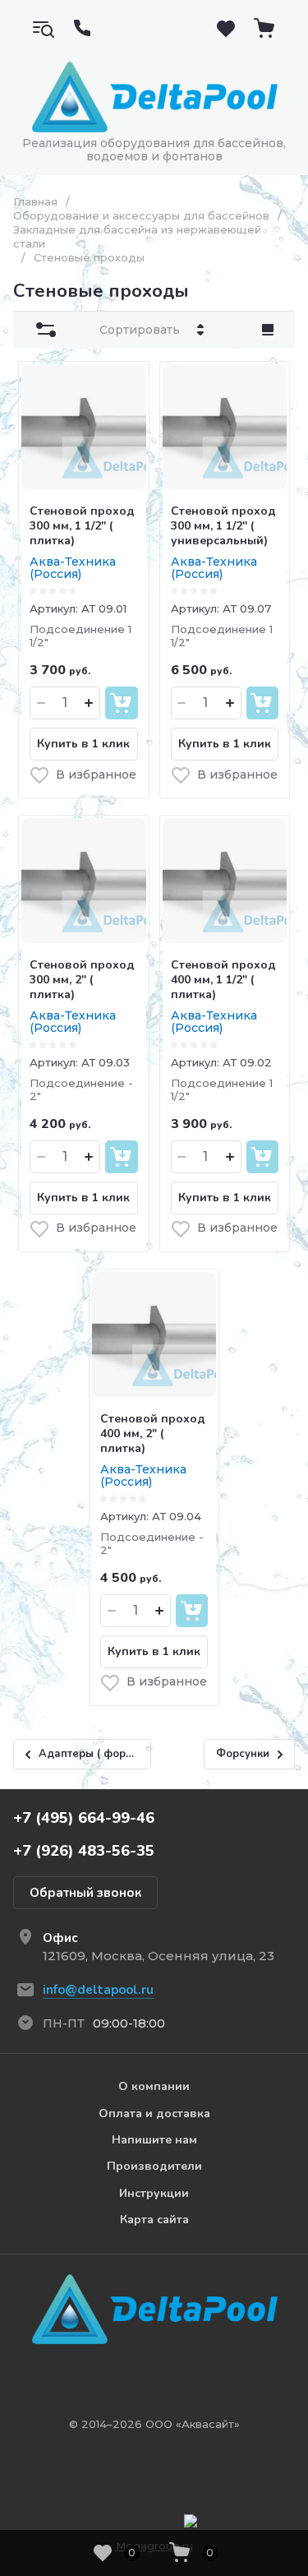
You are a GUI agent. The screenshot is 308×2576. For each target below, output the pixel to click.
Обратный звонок (85, 1893)
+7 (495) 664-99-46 (84, 1818)
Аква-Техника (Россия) (73, 568)
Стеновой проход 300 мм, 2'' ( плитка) (82, 980)
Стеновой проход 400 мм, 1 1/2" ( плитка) (223, 980)
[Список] (268, 330)
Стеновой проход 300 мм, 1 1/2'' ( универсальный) (223, 526)
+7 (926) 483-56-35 (84, 1851)
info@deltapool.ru (98, 1990)
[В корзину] (122, 703)
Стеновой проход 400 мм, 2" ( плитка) (153, 1434)
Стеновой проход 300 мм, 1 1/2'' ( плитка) (82, 526)
